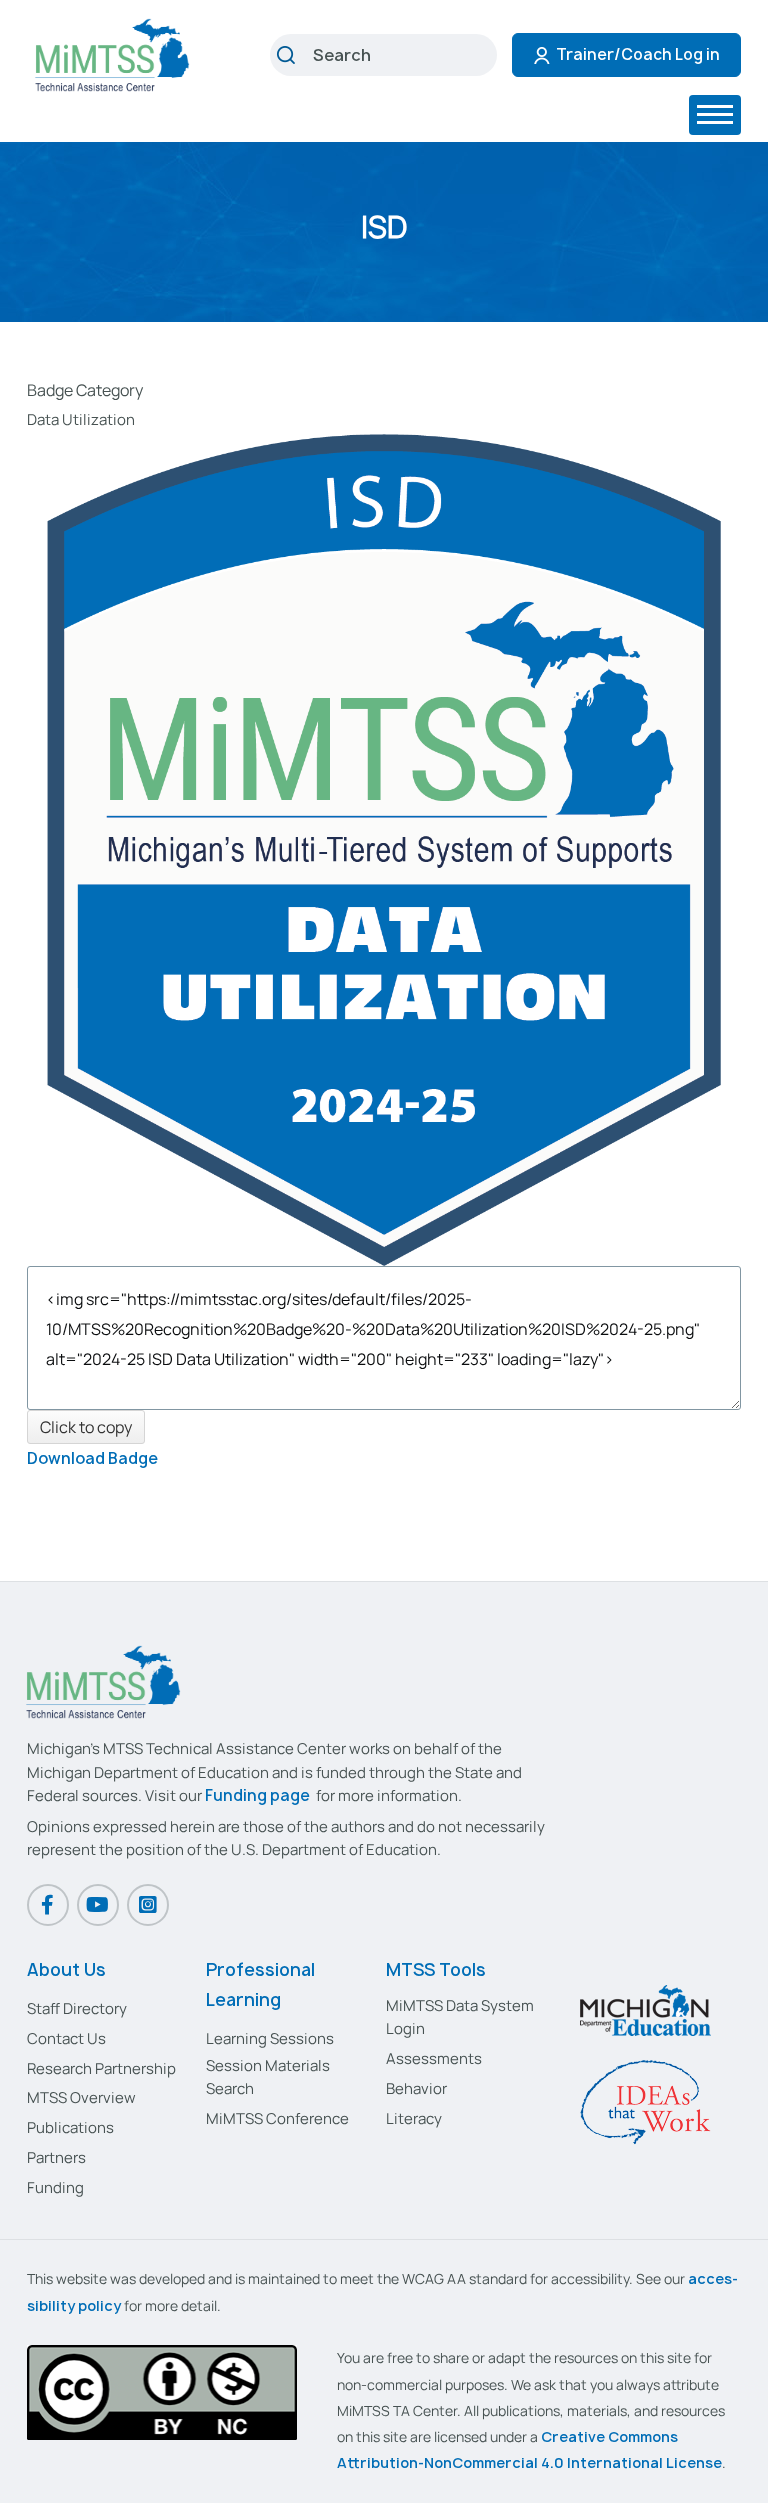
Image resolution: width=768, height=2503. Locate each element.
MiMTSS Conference (277, 2118)
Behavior (416, 2088)
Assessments (434, 2058)
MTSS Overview (81, 2097)
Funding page (257, 1795)
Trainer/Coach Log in (638, 54)
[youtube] (98, 1905)
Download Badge (92, 1458)
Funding (55, 2187)
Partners (56, 2157)
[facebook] (48, 1905)
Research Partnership (101, 2068)
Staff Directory (77, 2008)
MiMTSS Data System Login (460, 2017)
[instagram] (148, 1905)
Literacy (414, 2118)
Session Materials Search (268, 2077)
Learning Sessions (270, 2038)
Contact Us (66, 2038)
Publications (70, 2127)
